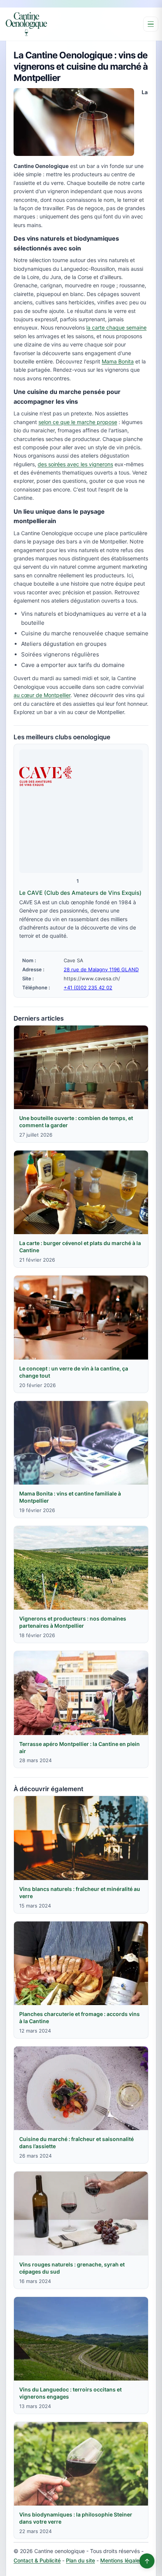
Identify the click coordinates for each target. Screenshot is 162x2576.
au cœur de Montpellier (42, 695)
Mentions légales (121, 2560)
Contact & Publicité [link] (37, 2560)
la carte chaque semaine (116, 327)
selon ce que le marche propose (78, 422)
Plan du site (80, 2560)
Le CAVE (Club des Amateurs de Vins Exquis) (80, 893)
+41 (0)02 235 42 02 (88, 987)
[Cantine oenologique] (26, 24)
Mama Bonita (118, 361)
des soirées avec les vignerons (75, 464)
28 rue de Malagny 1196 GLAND (101, 969)
